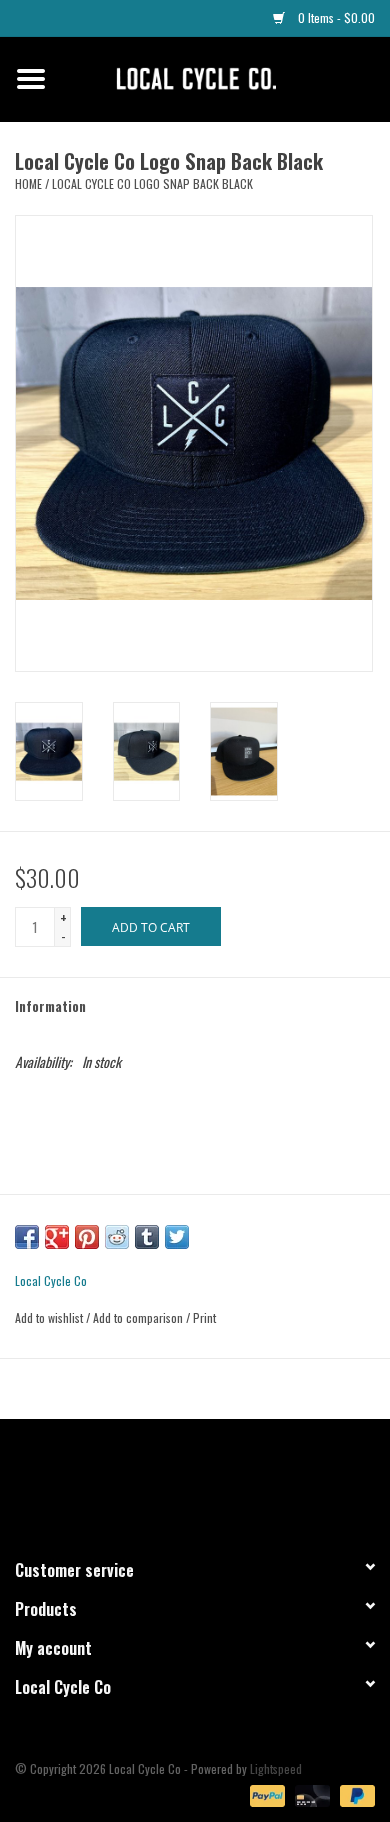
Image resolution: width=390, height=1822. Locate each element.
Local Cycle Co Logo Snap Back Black (152, 183)
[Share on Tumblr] (147, 1237)
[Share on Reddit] (117, 1237)
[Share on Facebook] (27, 1237)
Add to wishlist (49, 1317)
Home (28, 183)
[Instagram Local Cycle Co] (213, 1480)
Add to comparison (139, 1317)
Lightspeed (276, 1768)
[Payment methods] (265, 1793)
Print (204, 1317)
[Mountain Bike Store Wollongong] (226, 76)
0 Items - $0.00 (335, 17)
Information (50, 1005)
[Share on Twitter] (177, 1237)
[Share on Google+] (57, 1237)
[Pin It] (87, 1237)
